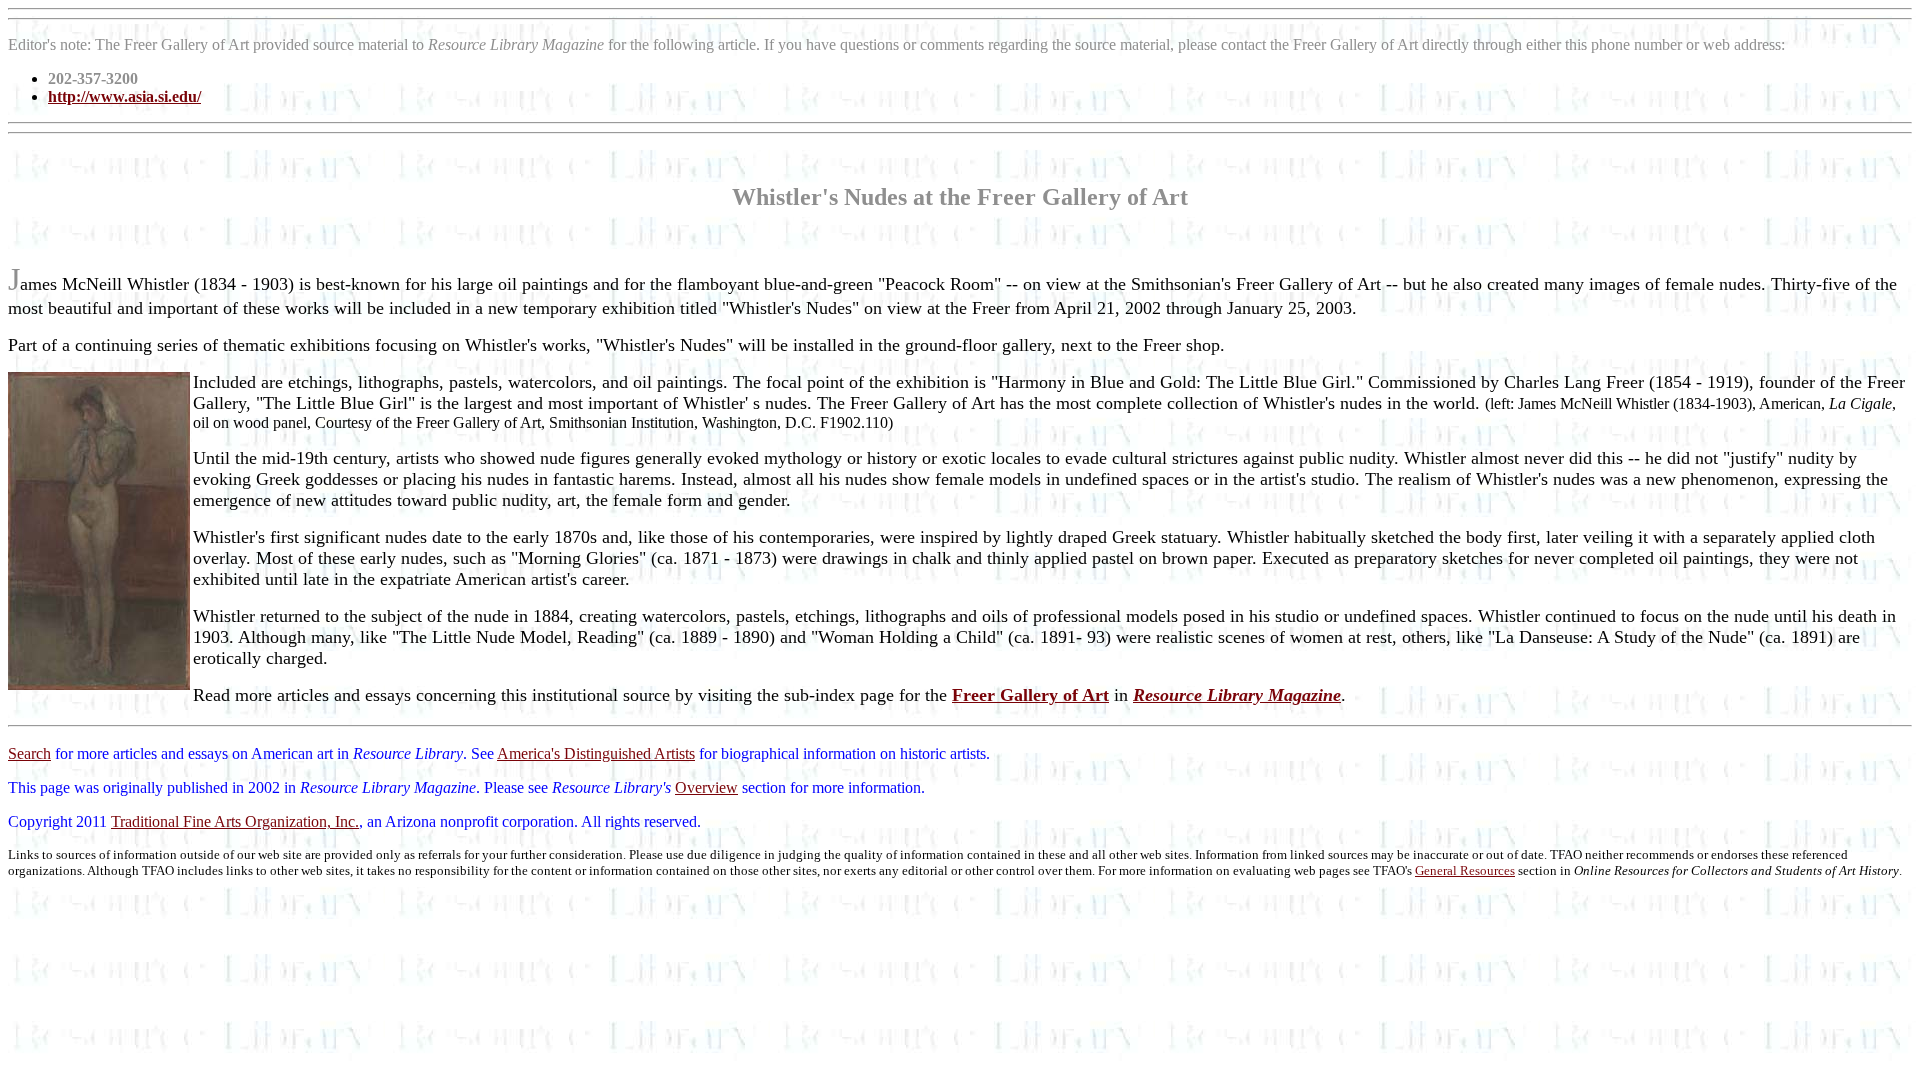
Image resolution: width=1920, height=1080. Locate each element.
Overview (706, 787)
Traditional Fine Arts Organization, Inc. (235, 821)
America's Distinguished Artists (596, 753)
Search (29, 753)
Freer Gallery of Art (1030, 695)
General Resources (1465, 870)
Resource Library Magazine (1237, 695)
